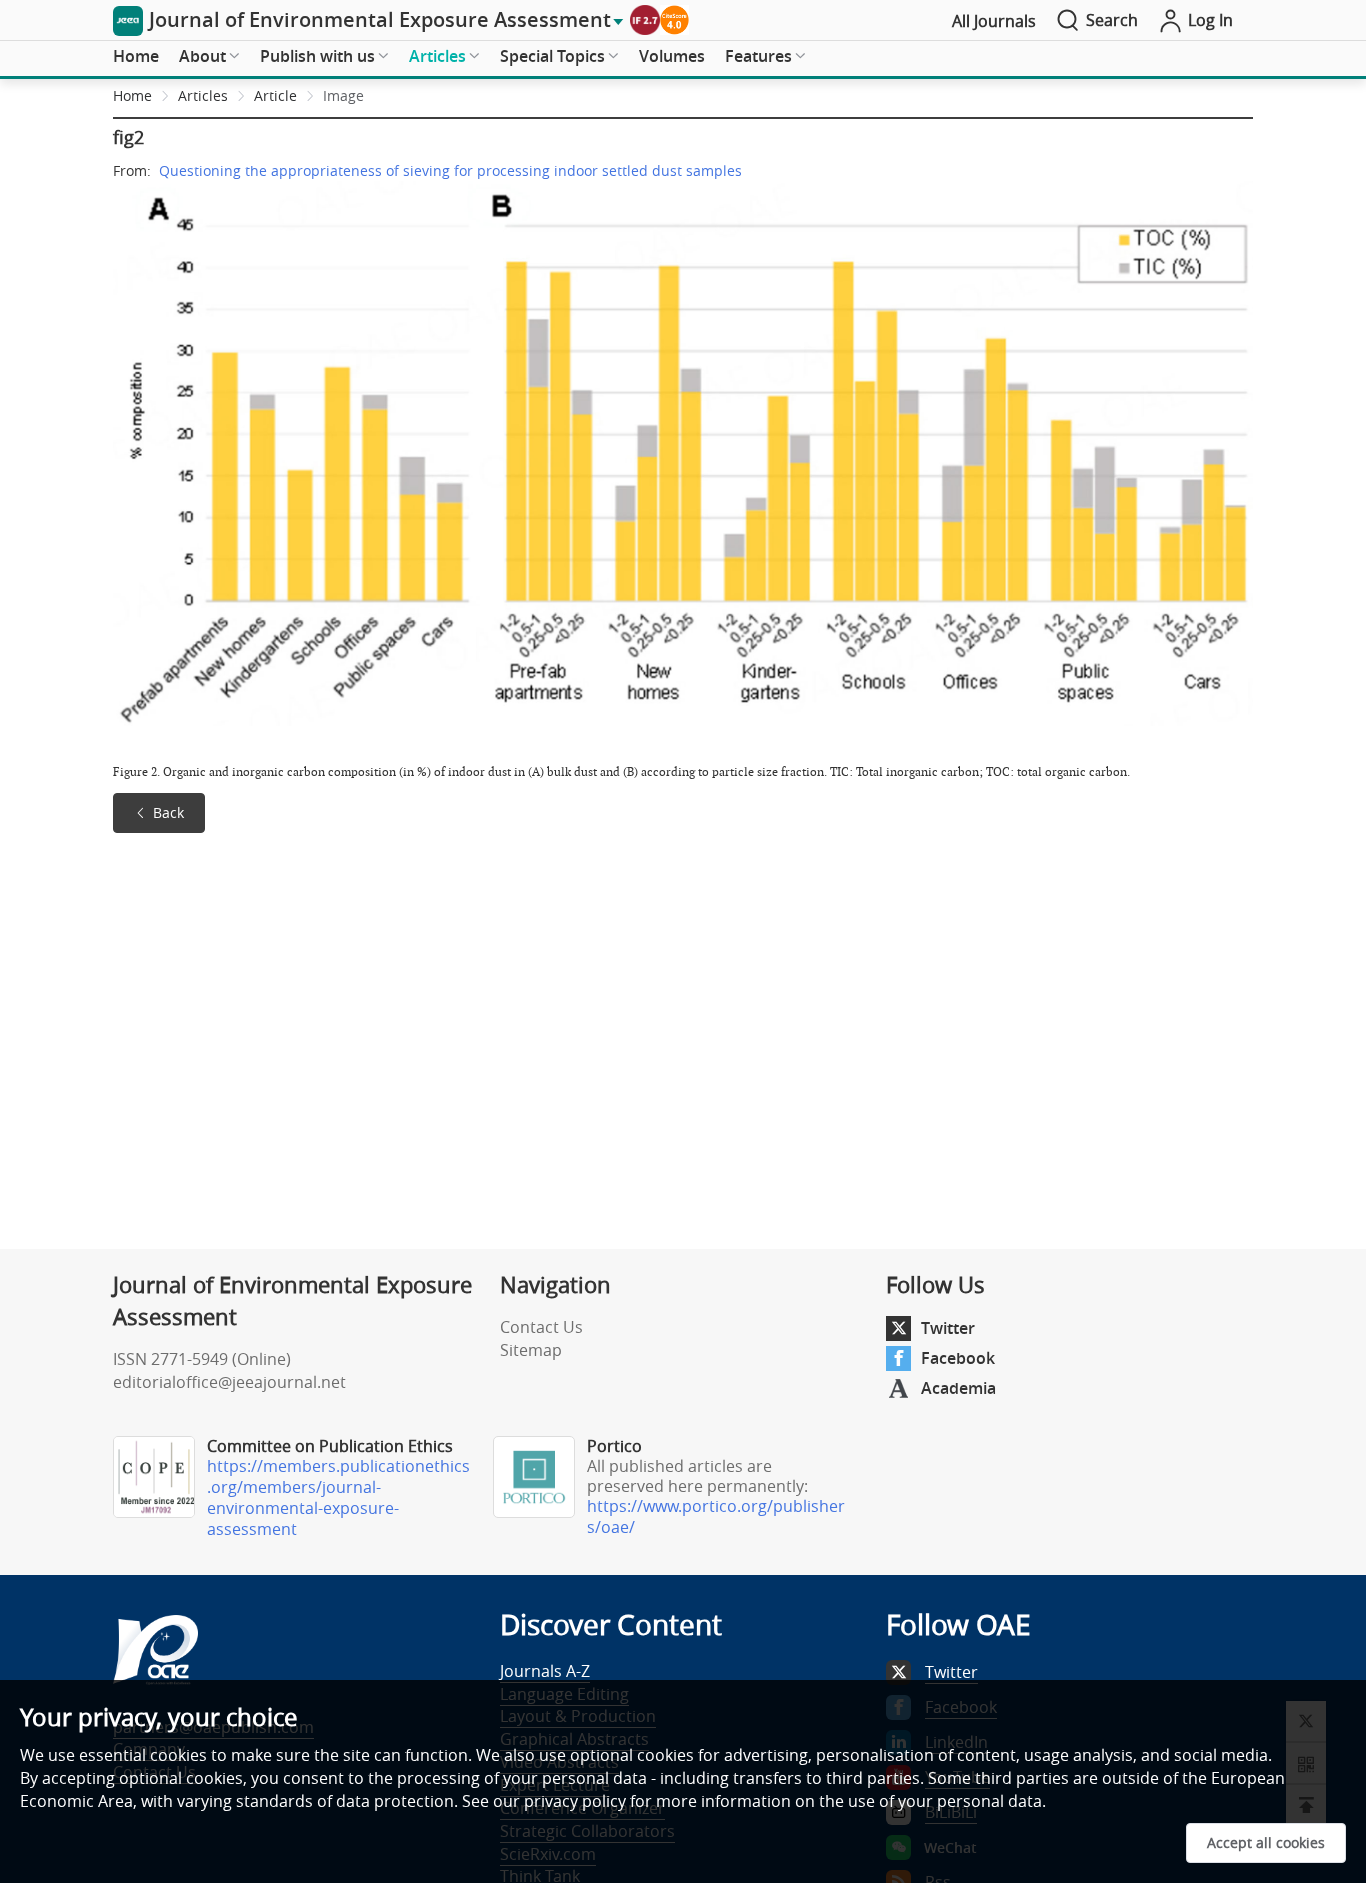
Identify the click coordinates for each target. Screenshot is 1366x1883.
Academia (958, 1388)
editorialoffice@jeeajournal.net (229, 1382)
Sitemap (531, 1350)
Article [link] (275, 95)
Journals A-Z (545, 1671)
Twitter (948, 1328)
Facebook (958, 1358)
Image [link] (343, 95)
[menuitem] (136, 57)
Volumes (672, 56)
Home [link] (132, 95)
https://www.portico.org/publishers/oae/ (716, 1516)
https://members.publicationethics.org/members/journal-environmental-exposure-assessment (338, 1497)
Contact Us (541, 1327)
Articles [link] (203, 95)
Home (136, 56)
